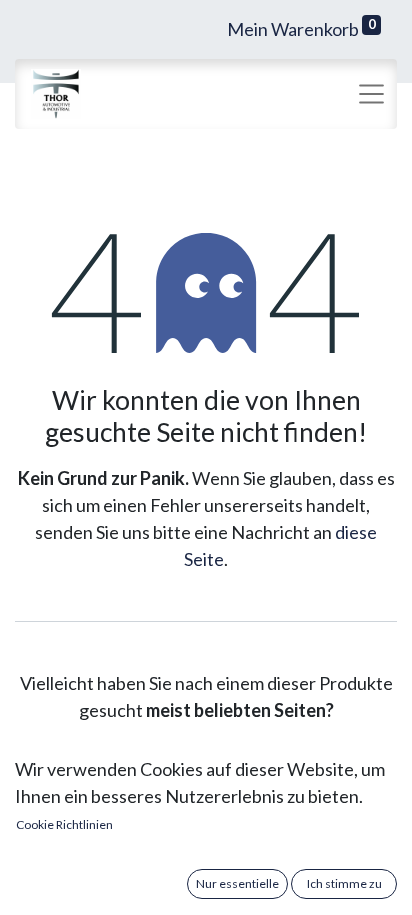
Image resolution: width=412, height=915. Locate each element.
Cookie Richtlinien (64, 824)
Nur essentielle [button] (237, 883)
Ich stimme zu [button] (344, 883)
